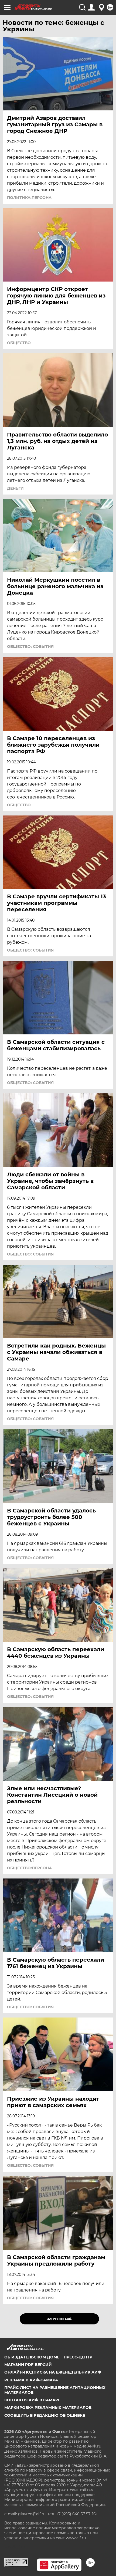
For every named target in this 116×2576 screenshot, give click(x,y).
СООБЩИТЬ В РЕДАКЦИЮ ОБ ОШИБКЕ (45, 2415)
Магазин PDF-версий (28, 2365)
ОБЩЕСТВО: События (30, 646)
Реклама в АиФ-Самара (31, 2380)
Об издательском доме (32, 2357)
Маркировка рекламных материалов (48, 2408)
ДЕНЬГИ (15, 488)
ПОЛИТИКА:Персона (29, 198)
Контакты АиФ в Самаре (32, 2400)
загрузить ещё (59, 2319)
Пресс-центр (78, 2357)
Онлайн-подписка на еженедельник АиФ (53, 2372)
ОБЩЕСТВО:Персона (29, 1868)
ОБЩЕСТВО (19, 343)
